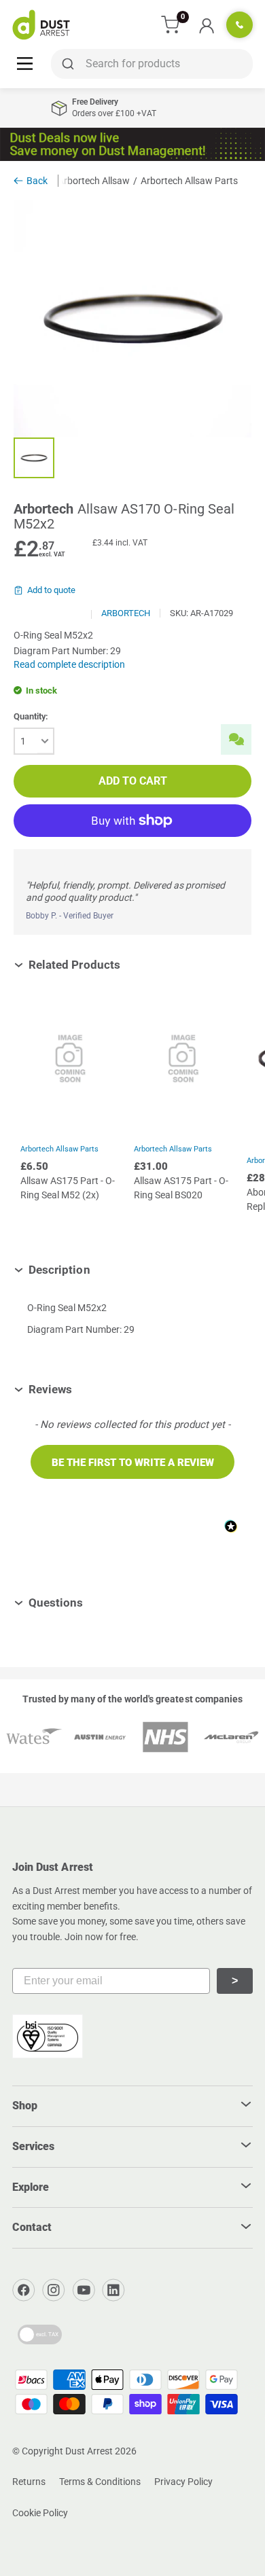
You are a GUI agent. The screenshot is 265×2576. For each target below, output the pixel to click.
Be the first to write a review (133, 1463)
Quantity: (31, 716)
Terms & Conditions (100, 2482)
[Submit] (66, 64)
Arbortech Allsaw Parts (59, 1149)
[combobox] (152, 64)
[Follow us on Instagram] (54, 2290)
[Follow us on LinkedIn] (113, 2290)
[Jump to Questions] (93, 1603)
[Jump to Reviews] (82, 1389)
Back (37, 181)
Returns (29, 2482)
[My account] (206, 25)
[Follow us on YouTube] (84, 2290)
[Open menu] (25, 63)
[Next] (245, 1117)
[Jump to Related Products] (130, 965)
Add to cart (133, 781)
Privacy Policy (183, 2482)
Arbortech (126, 613)
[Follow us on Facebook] (24, 2290)
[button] (132, 1462)
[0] (171, 25)
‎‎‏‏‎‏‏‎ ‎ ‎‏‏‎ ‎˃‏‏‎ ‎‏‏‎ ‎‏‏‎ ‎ (235, 1981)
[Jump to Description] (100, 1270)
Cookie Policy (40, 2513)
